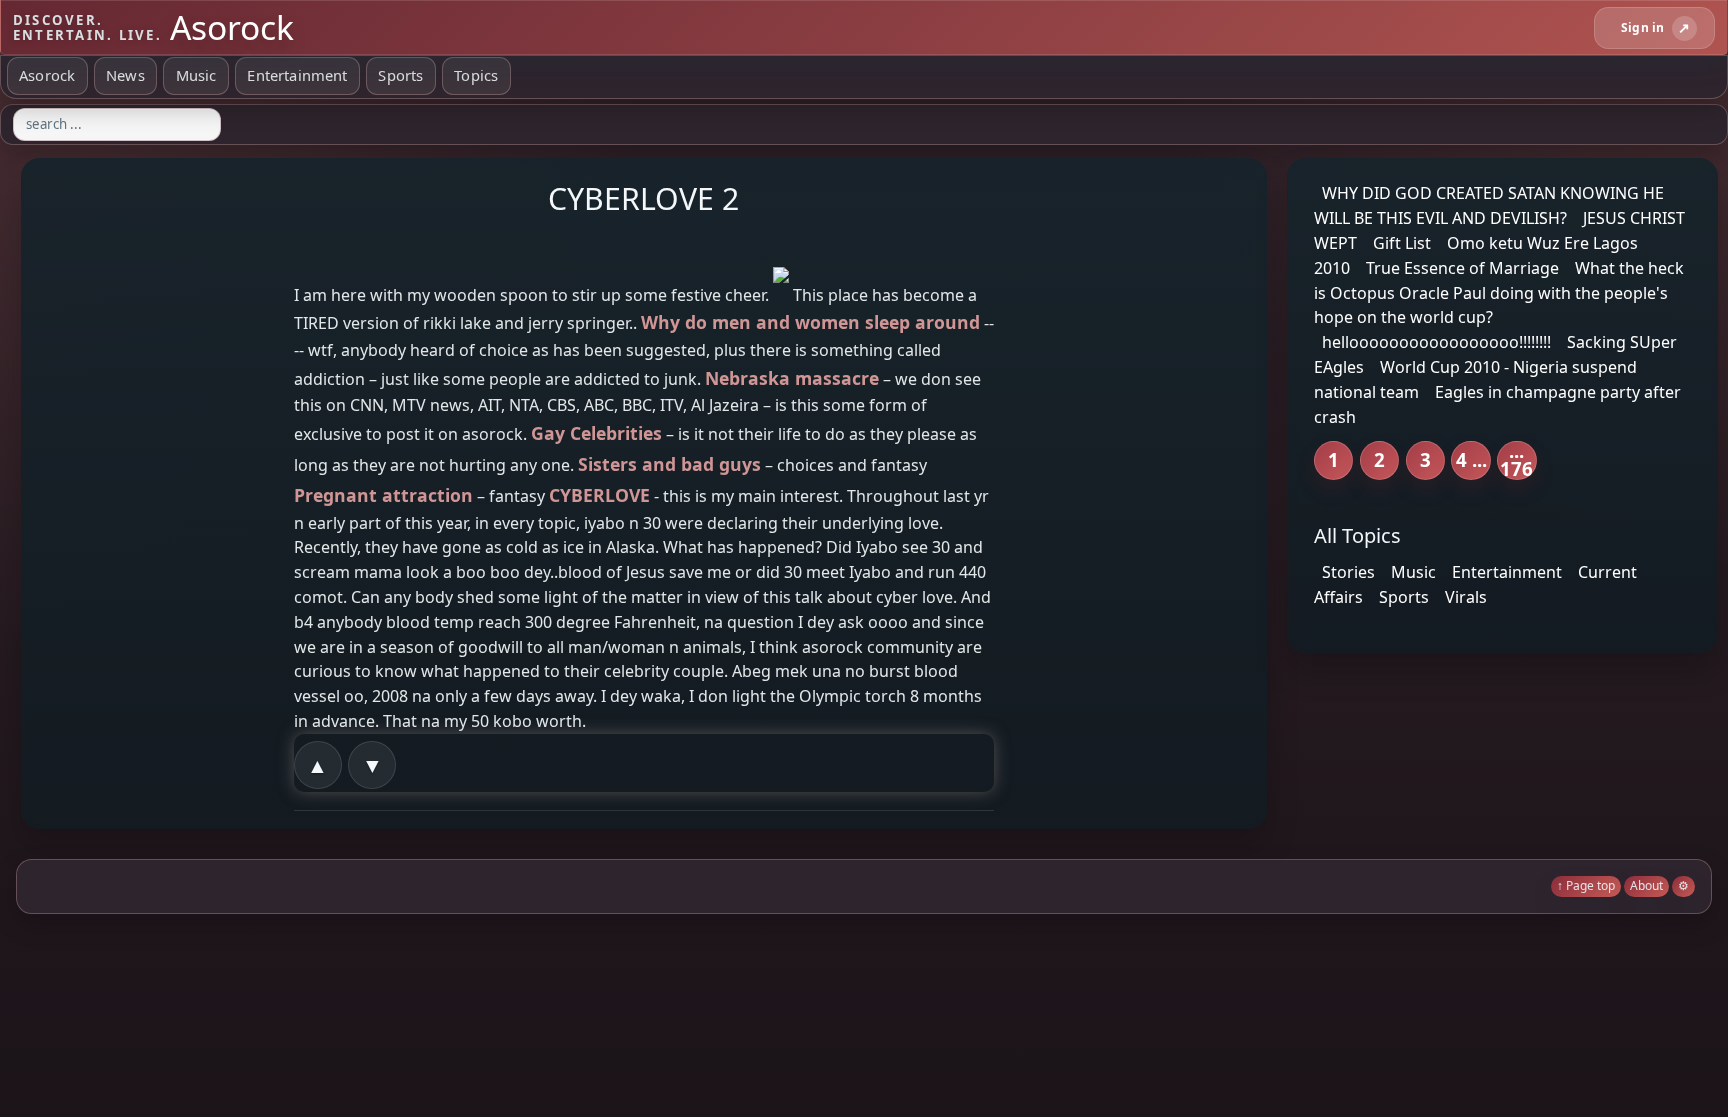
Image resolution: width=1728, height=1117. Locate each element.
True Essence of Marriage (1462, 268)
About (1646, 885)
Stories (1348, 572)
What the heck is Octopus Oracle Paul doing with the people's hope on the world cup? (1499, 293)
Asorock (47, 75)
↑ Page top (1586, 885)
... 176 (1516, 460)
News (125, 75)
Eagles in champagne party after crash (1497, 404)
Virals (1466, 597)
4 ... (1471, 459)
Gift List (1402, 243)
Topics (476, 75)
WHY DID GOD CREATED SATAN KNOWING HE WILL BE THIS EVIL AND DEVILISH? (1489, 205)
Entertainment (297, 75)
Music (196, 75)
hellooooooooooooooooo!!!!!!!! (1436, 342)
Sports (400, 75)
